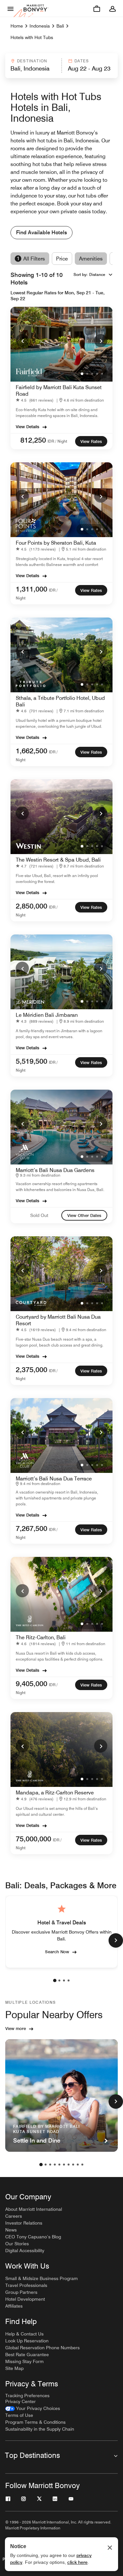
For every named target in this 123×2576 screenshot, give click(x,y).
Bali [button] (60, 26)
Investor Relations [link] (24, 2223)
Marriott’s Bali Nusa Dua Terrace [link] (54, 1479)
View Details (28, 427)
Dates (82, 61)
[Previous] (22, 341)
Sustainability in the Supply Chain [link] (40, 2429)
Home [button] (17, 26)
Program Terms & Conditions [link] (35, 2422)
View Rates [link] (91, 441)
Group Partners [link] (21, 2292)
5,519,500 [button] (31, 1061)
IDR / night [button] (57, 441)
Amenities (91, 259)
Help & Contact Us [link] (24, 2334)
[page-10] (82, 2165)
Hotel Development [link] (25, 2299)
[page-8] (73, 2165)
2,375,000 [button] (31, 1370)
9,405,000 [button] (31, 1684)
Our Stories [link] (17, 2244)
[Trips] (97, 9)
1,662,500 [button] (31, 751)
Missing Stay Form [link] (24, 2361)
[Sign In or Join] (113, 9)
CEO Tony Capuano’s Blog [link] (33, 2237)
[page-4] (69, 1980)
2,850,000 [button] (31, 906)
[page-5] (59, 2165)
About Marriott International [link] (34, 2209)
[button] (33, 66)
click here (77, 2562)
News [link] (11, 2230)
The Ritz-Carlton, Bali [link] (41, 1637)
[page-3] (64, 1980)
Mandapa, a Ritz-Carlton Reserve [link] (55, 1793)
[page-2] (59, 1980)
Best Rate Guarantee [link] (27, 2355)
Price (62, 259)
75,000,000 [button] (33, 1839)
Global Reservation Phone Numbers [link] (42, 2348)
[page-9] (78, 2165)
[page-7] (69, 2165)
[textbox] (33, 69)
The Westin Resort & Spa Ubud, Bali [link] (58, 860)
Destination (32, 61)
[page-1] (55, 1980)
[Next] (101, 341)
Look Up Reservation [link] (27, 2341)
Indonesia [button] (40, 26)
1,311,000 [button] (31, 589)
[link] (36, 400)
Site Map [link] (14, 2368)
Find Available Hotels (41, 232)
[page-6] (64, 2165)
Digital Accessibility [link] (25, 2251)
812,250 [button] (33, 440)
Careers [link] (14, 2216)
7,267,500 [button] (31, 1528)
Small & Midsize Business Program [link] (41, 2278)
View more (16, 2028)
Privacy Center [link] (20, 2401)
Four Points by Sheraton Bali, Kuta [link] (56, 543)
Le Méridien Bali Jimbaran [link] (47, 1015)
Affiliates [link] (14, 2306)
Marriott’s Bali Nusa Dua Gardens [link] (55, 1170)
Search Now (57, 1952)
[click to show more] (116, 1940)
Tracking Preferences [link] (27, 2396)
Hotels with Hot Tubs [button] (32, 37)
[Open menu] (10, 9)
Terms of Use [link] (19, 2415)
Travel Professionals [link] (26, 2285)
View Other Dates (84, 1215)
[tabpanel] (61, 66)
